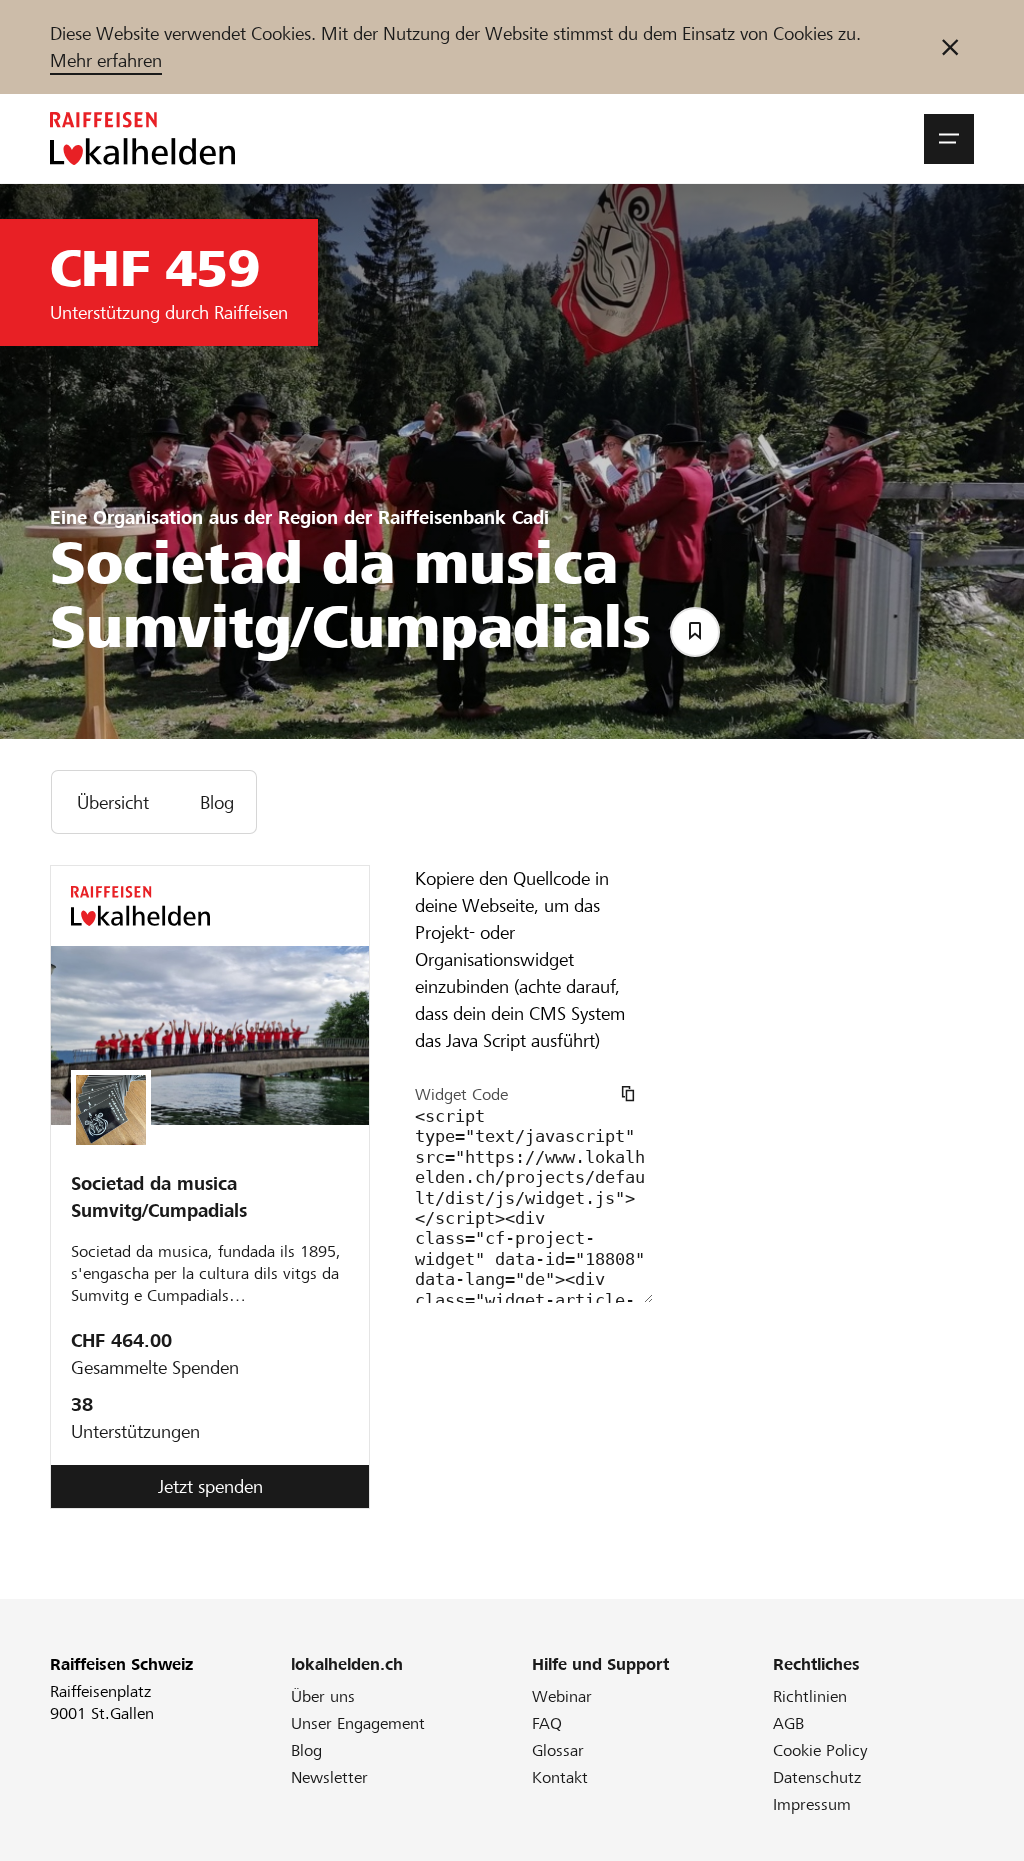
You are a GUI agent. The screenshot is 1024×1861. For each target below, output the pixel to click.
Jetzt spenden (210, 1486)
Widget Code (461, 1094)
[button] (949, 139)
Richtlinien (810, 1696)
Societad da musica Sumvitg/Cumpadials (159, 1197)
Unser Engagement (358, 1723)
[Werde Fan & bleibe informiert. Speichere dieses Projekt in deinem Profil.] (695, 632)
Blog (306, 1750)
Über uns (323, 1696)
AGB (788, 1723)
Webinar (562, 1696)
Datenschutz (817, 1777)
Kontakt (560, 1777)
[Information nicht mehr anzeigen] (950, 47)
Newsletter (329, 1777)
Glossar (558, 1750)
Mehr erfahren (106, 60)
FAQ (547, 1723)
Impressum (812, 1804)
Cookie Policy (820, 1750)
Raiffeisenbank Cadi (463, 517)
